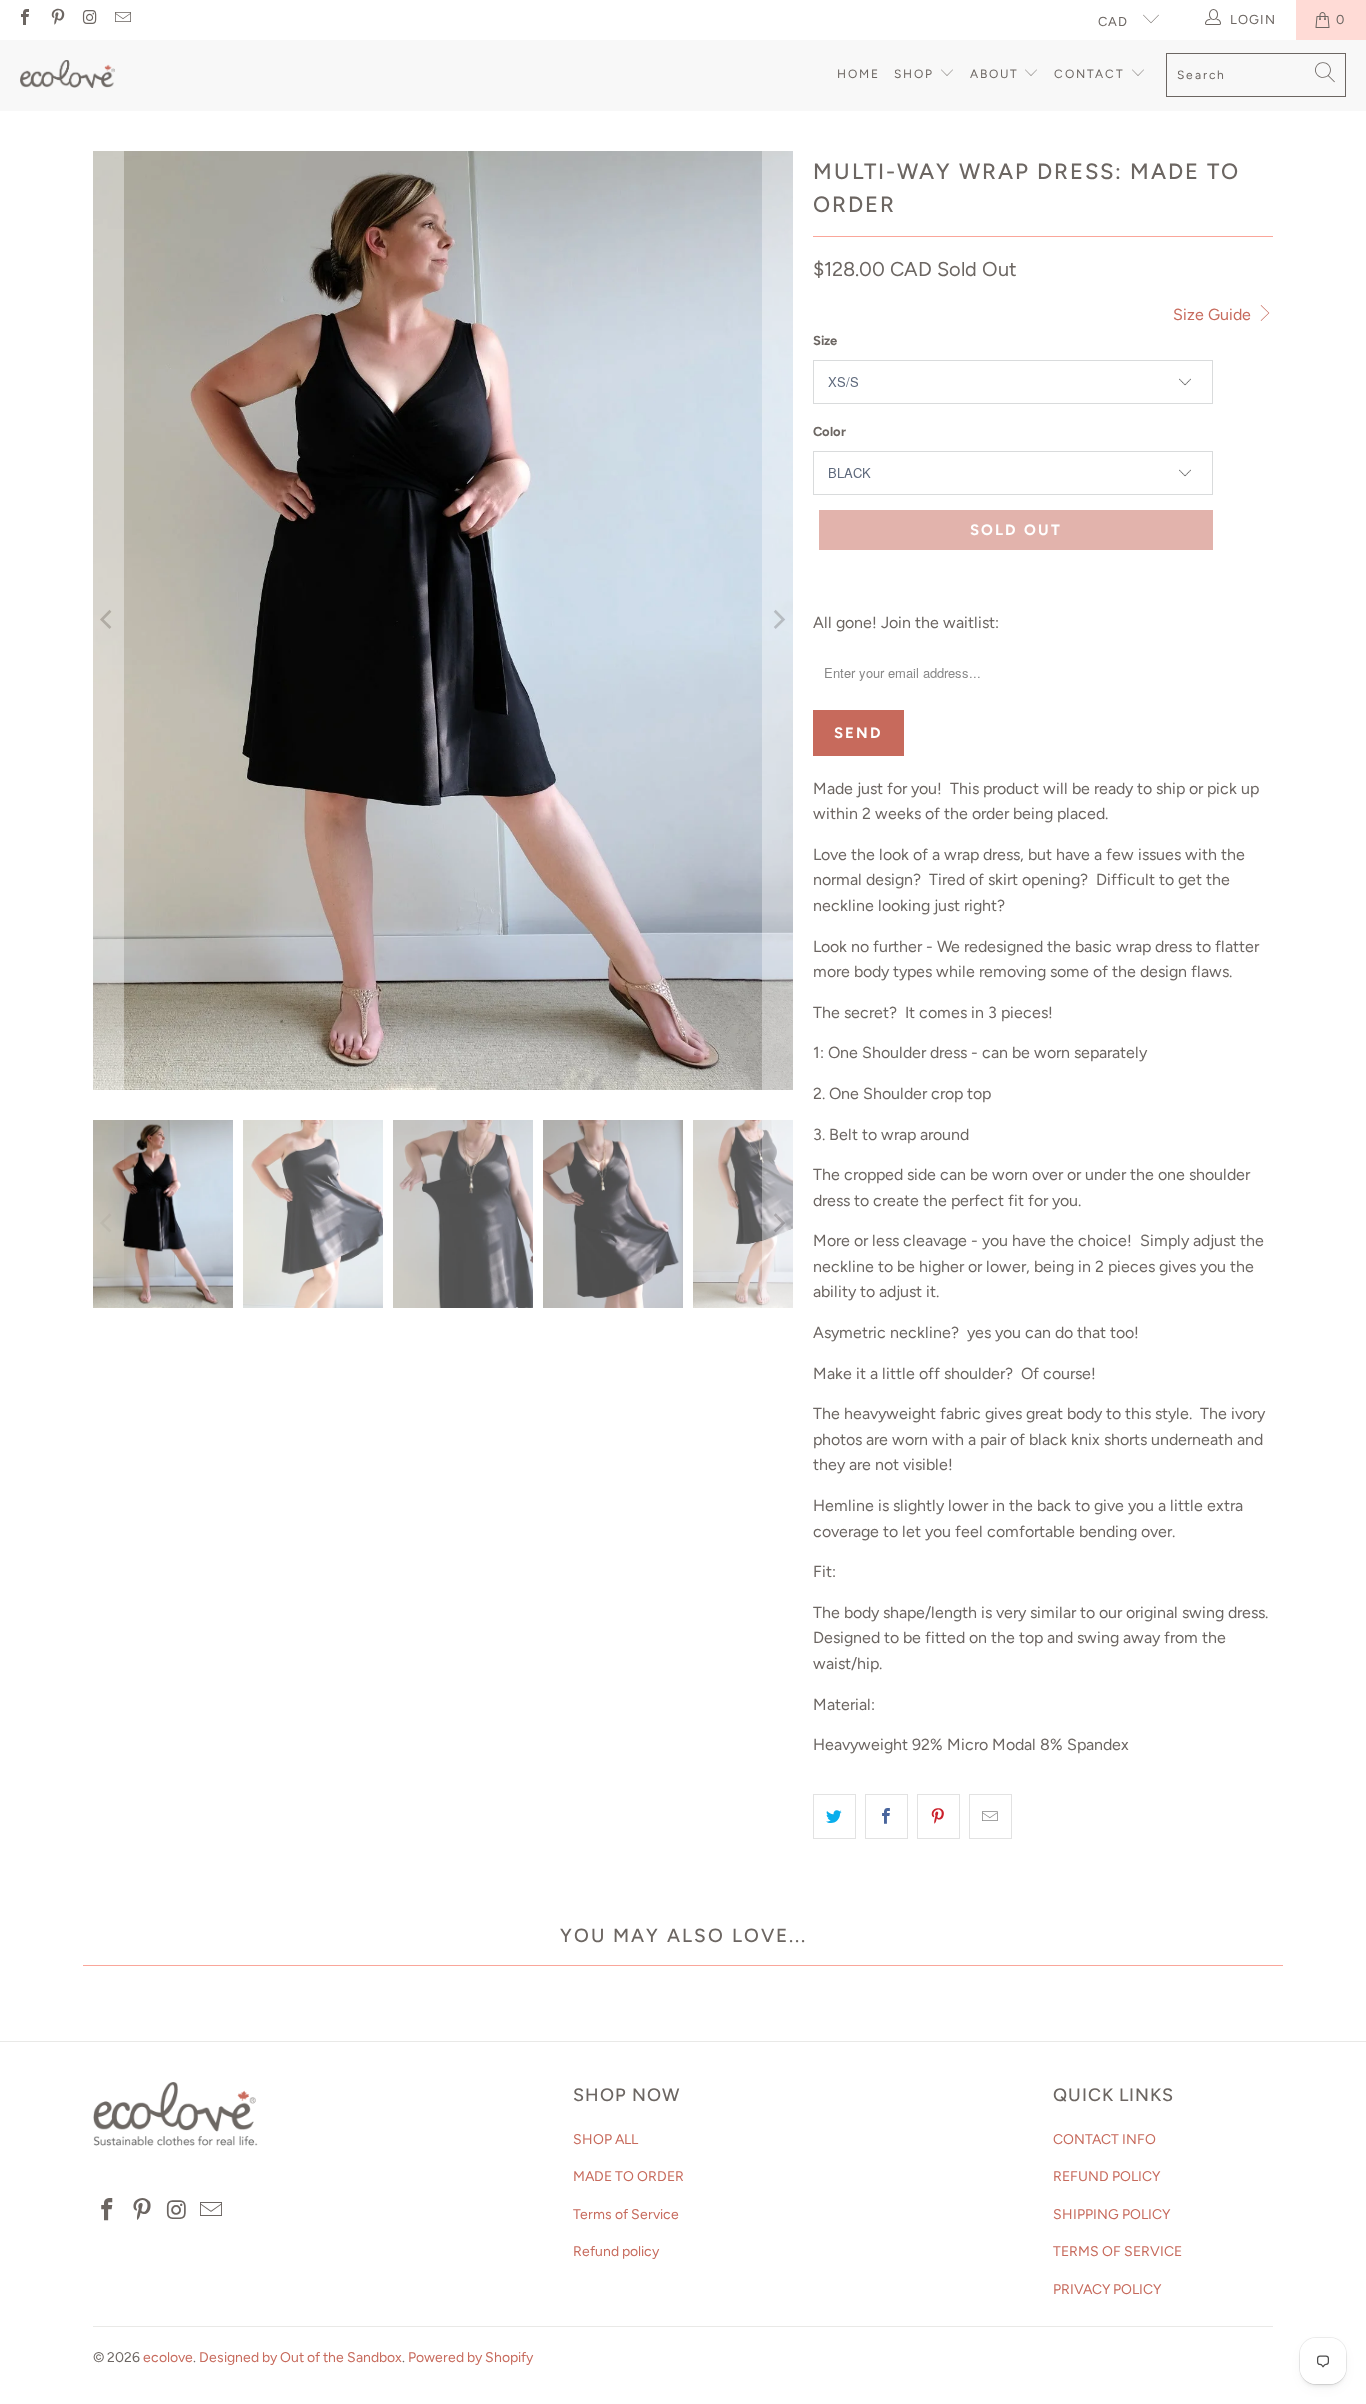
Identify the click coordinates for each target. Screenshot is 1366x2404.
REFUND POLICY (1106, 2176)
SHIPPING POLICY (1111, 2214)
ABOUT (997, 74)
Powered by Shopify (470, 2357)
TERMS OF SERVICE (1117, 2251)
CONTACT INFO (1104, 2139)
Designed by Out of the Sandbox (300, 2357)
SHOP (916, 74)
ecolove (168, 2357)
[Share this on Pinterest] (938, 1817)
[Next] (778, 620)
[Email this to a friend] (990, 1817)
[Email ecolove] (121, 19)
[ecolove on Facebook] (24, 19)
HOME (858, 74)
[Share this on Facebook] (886, 1817)
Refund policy (616, 2251)
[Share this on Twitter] (834, 1817)
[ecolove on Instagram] (89, 19)
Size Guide (1214, 314)
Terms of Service (626, 2214)
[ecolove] (67, 76)
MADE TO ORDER (628, 2176)
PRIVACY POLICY (1107, 2289)
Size (825, 340)
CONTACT (1092, 74)
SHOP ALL (605, 2139)
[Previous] (108, 620)
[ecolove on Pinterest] (56, 19)
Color (829, 431)
